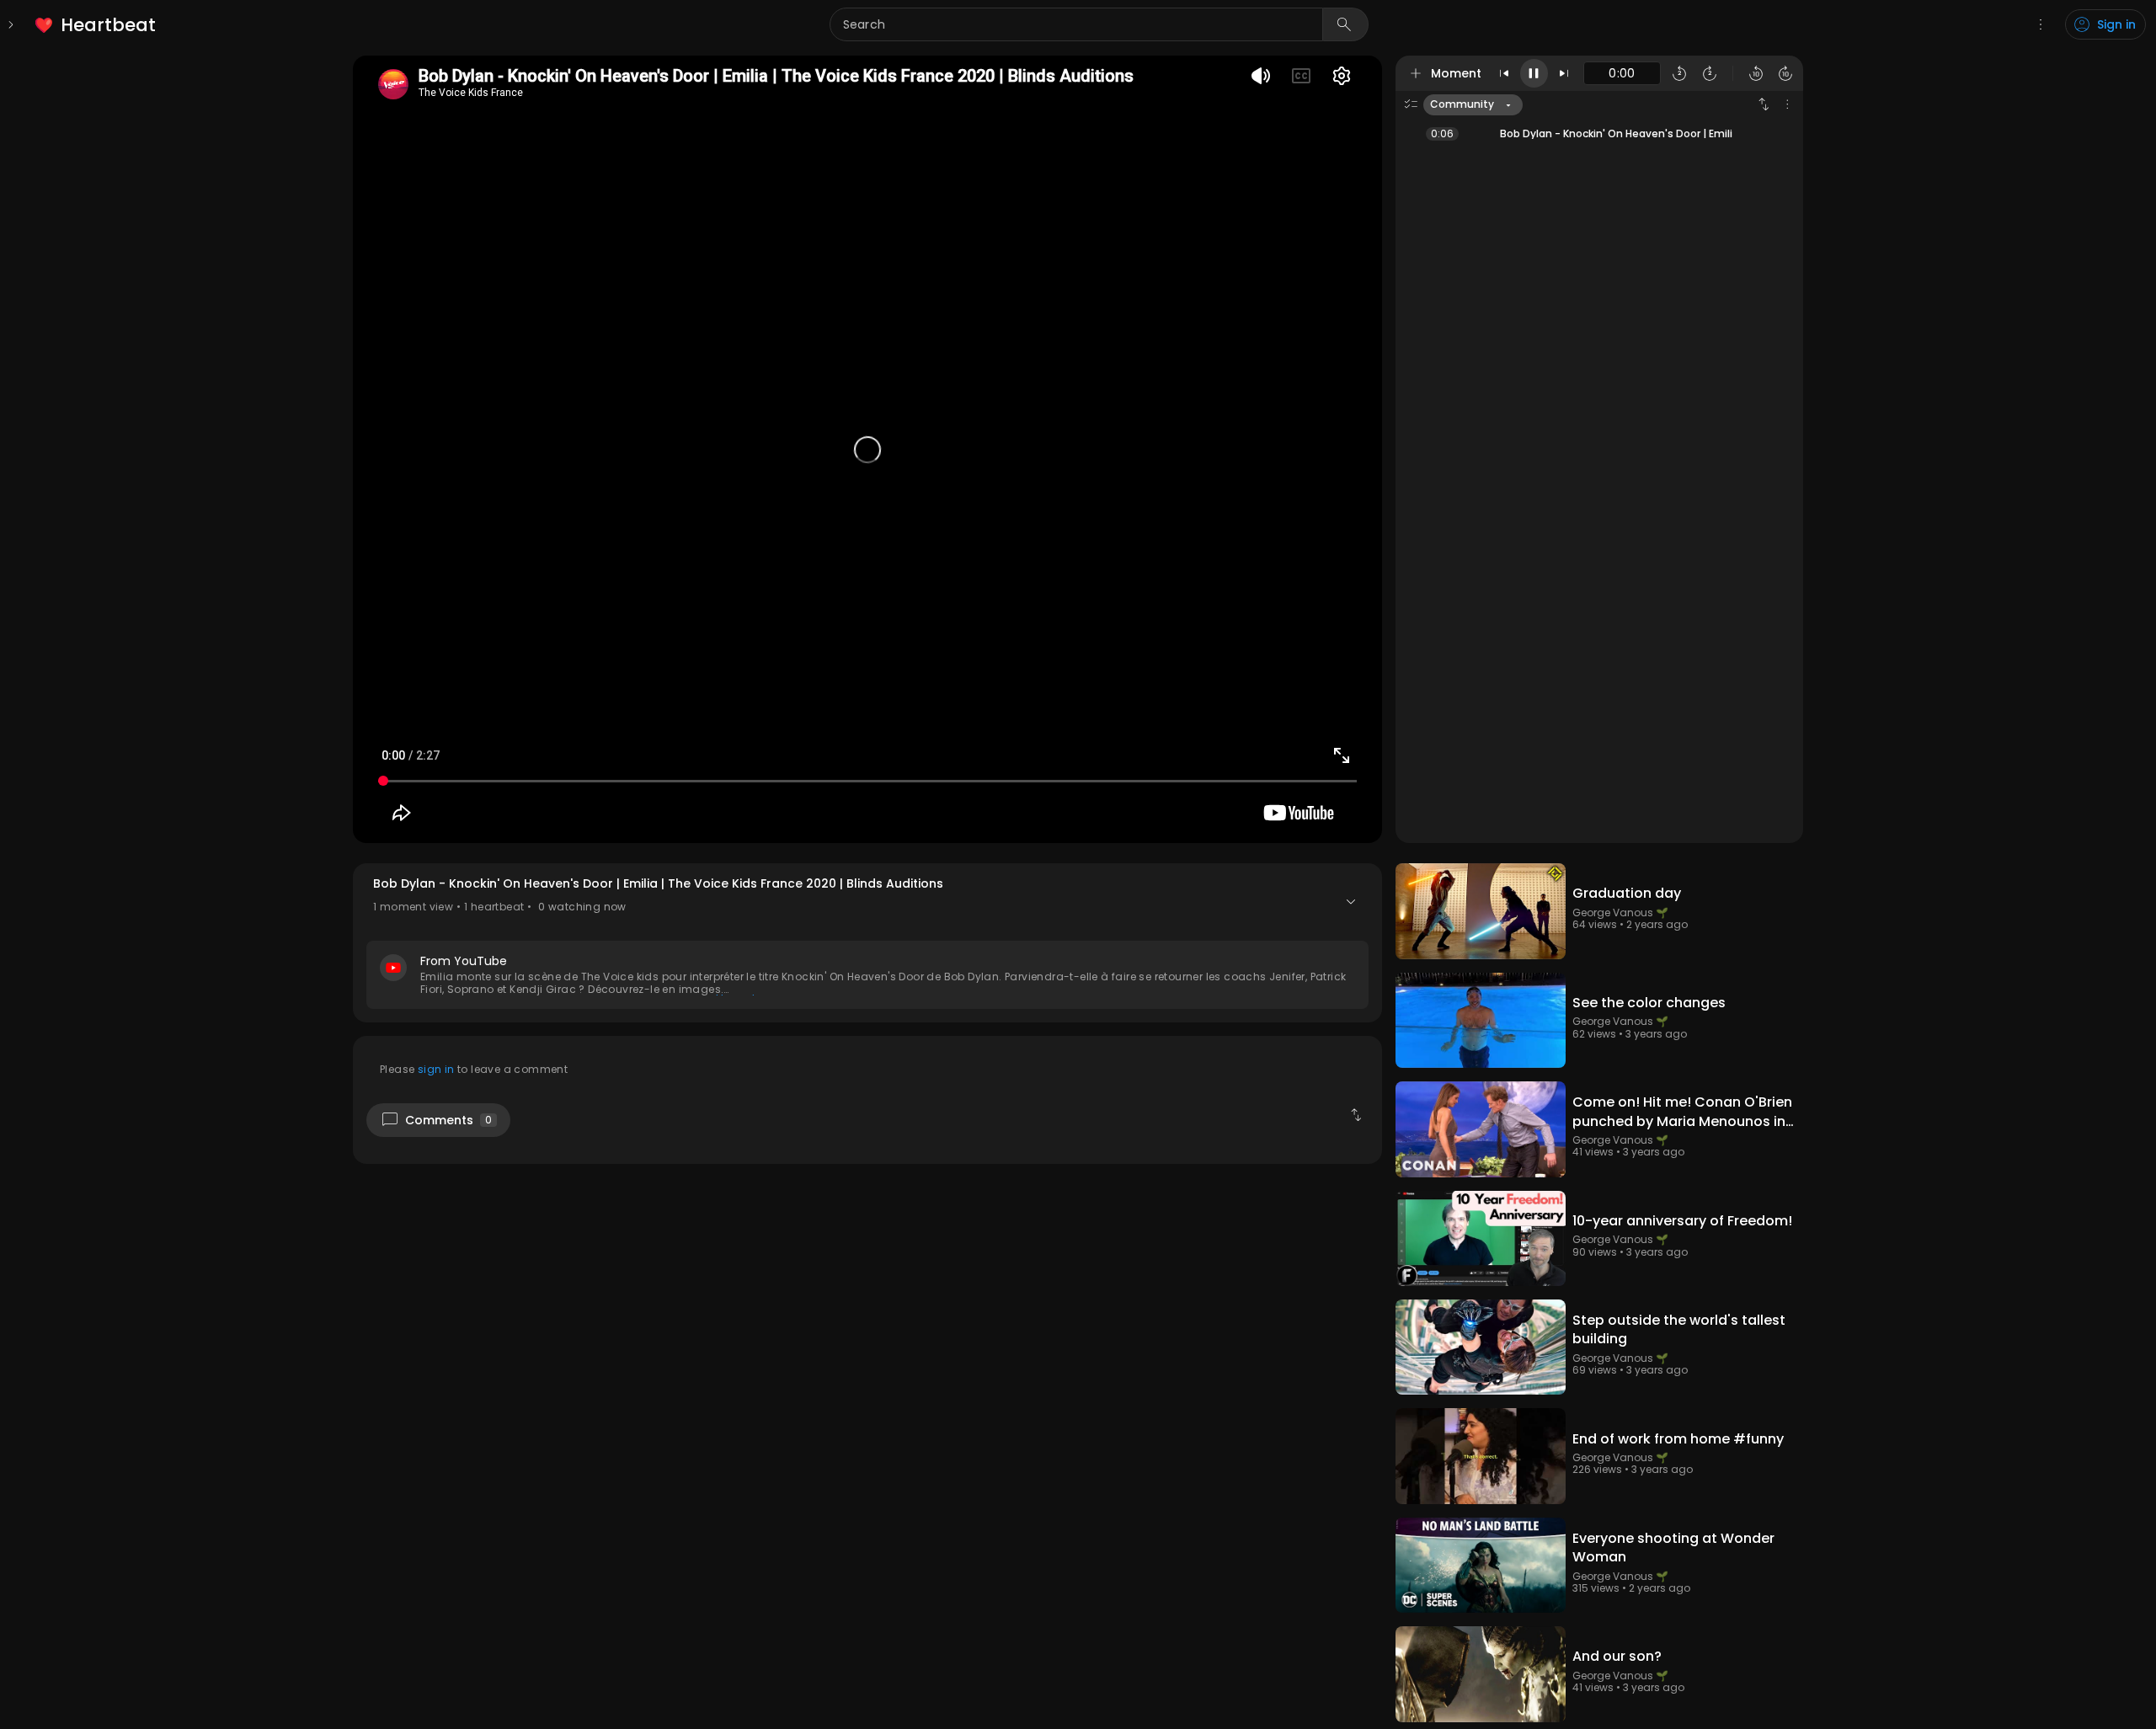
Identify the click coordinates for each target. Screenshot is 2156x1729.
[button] (867, 943)
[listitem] (96, 25)
